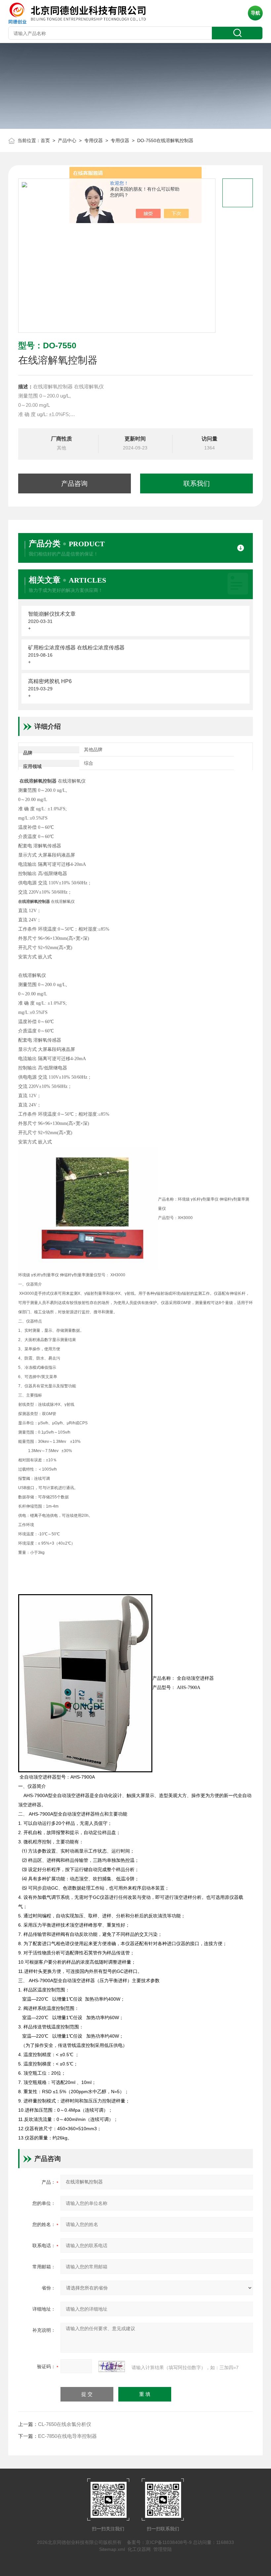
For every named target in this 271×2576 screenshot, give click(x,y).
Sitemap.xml (112, 2549)
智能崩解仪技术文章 (52, 614)
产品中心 (67, 140)
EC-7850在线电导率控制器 (67, 2436)
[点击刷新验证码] (112, 2366)
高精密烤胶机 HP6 (50, 681)
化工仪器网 (139, 2549)
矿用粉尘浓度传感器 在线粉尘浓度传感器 (76, 648)
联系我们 (197, 483)
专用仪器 (94, 140)
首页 (45, 140)
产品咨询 (74, 483)
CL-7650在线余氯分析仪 (65, 2424)
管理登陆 (163, 2549)
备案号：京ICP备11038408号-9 (159, 2542)
